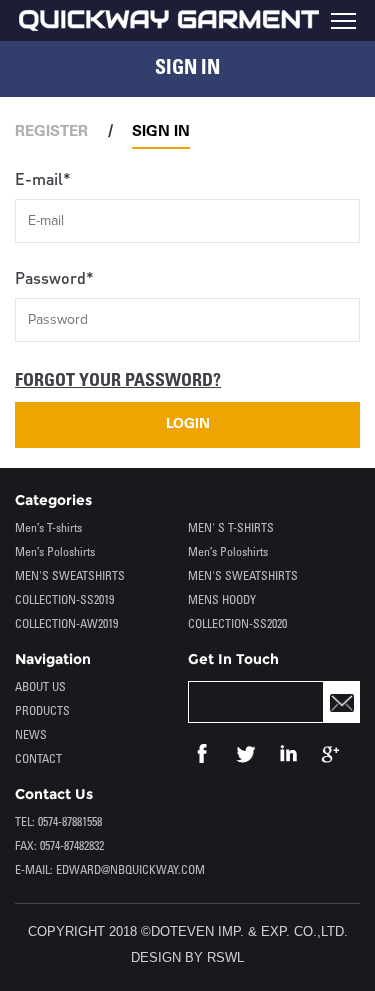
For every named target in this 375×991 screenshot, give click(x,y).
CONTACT (38, 759)
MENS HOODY (222, 600)
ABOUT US (40, 687)
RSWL (225, 957)
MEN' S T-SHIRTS (231, 528)
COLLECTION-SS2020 (237, 624)
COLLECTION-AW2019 (66, 624)
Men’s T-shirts (48, 528)
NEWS (31, 735)
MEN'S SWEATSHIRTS (70, 576)
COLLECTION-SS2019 (64, 600)
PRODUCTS (42, 711)
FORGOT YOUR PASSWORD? (118, 381)
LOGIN (188, 424)
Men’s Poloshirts (55, 552)
